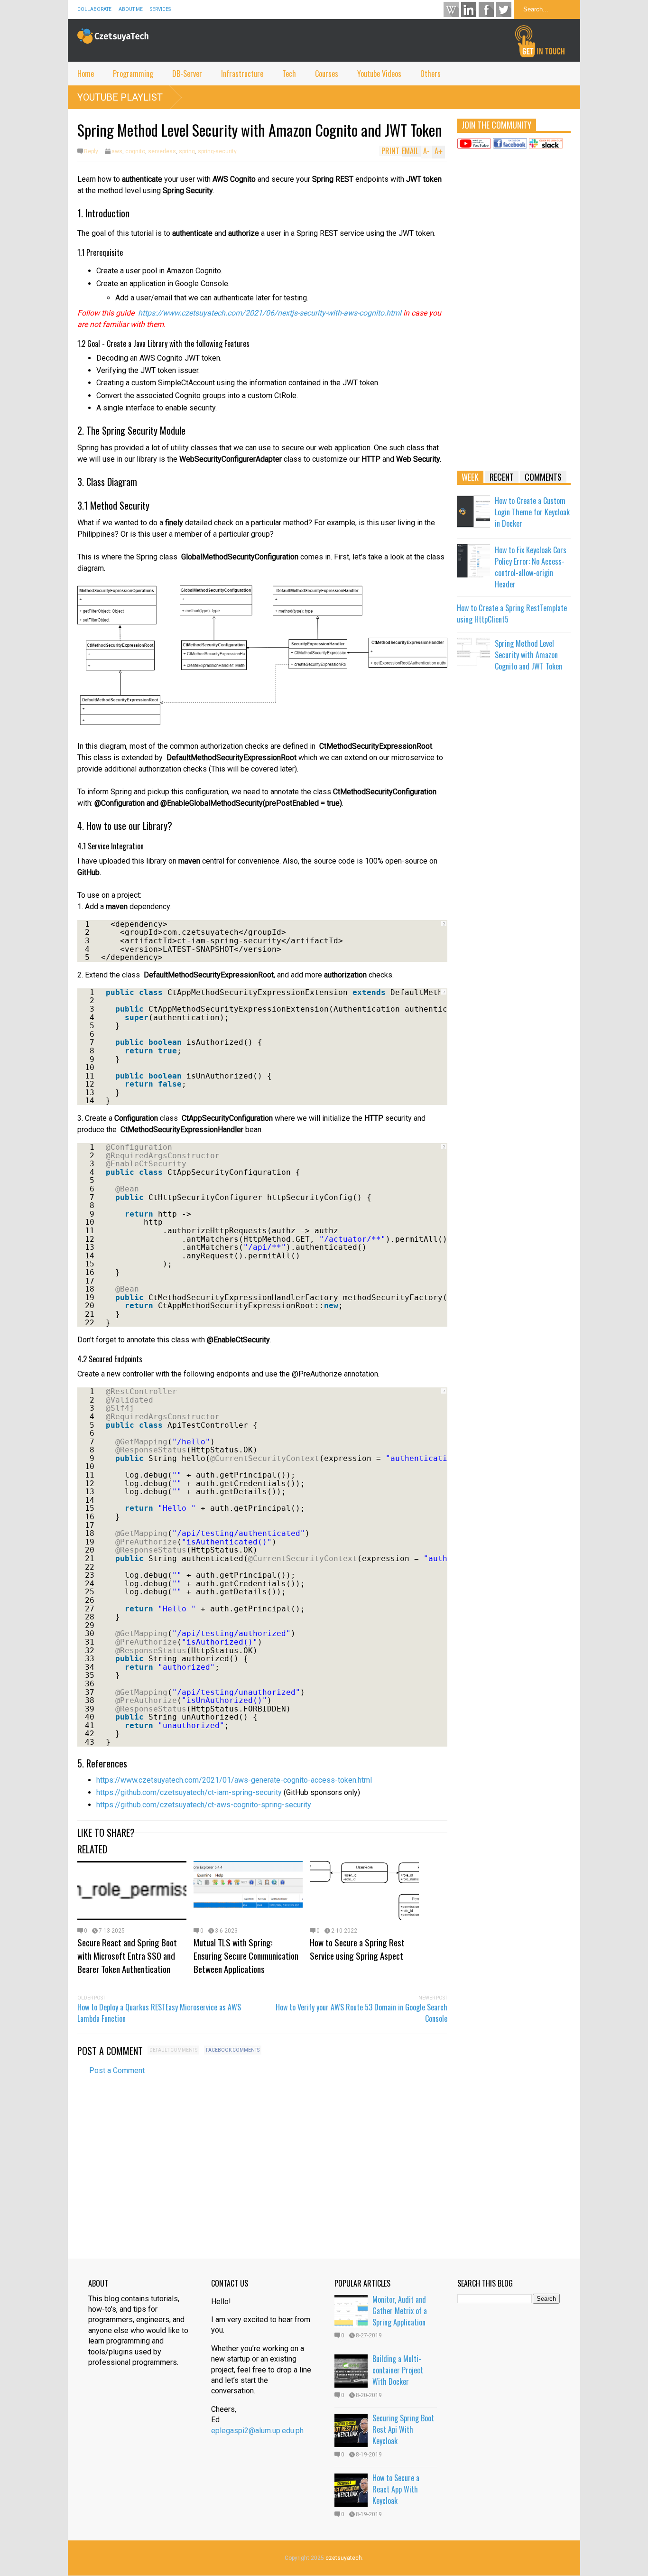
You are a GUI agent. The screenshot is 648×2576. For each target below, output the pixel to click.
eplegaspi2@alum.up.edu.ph (257, 2431)
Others (430, 74)
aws (117, 151)
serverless (162, 151)
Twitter (504, 9)
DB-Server (187, 74)
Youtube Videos (379, 74)
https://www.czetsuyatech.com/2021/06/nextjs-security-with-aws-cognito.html (270, 313)
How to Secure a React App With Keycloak (396, 2489)
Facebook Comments (233, 2050)
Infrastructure (242, 74)
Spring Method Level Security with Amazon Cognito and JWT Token (528, 655)
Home (86, 74)
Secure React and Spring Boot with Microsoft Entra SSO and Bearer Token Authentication (127, 1955)
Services (160, 9)
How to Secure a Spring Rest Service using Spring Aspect (357, 1949)
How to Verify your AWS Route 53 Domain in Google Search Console (361, 2013)
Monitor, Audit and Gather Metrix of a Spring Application (400, 2311)
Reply (91, 151)
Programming (133, 74)
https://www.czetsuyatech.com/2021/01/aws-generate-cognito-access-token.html (234, 1780)
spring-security (217, 151)
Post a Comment (117, 2070)
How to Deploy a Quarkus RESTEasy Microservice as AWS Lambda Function (159, 2013)
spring (187, 151)
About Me (131, 9)
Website (451, 9)
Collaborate (94, 9)
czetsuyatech (344, 2558)
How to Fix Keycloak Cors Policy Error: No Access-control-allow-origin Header (531, 567)
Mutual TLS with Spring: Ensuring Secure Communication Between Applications (246, 1955)
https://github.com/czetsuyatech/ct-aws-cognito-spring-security (205, 1805)
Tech (289, 74)
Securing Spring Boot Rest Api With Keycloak (403, 2429)
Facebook (486, 9)
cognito (135, 151)
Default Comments (173, 2050)
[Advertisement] (514, 314)
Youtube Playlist (120, 97)
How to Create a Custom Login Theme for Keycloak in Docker (532, 512)
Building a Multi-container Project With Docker (398, 2370)
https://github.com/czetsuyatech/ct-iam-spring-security (189, 1792)
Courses (327, 74)
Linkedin (469, 9)
